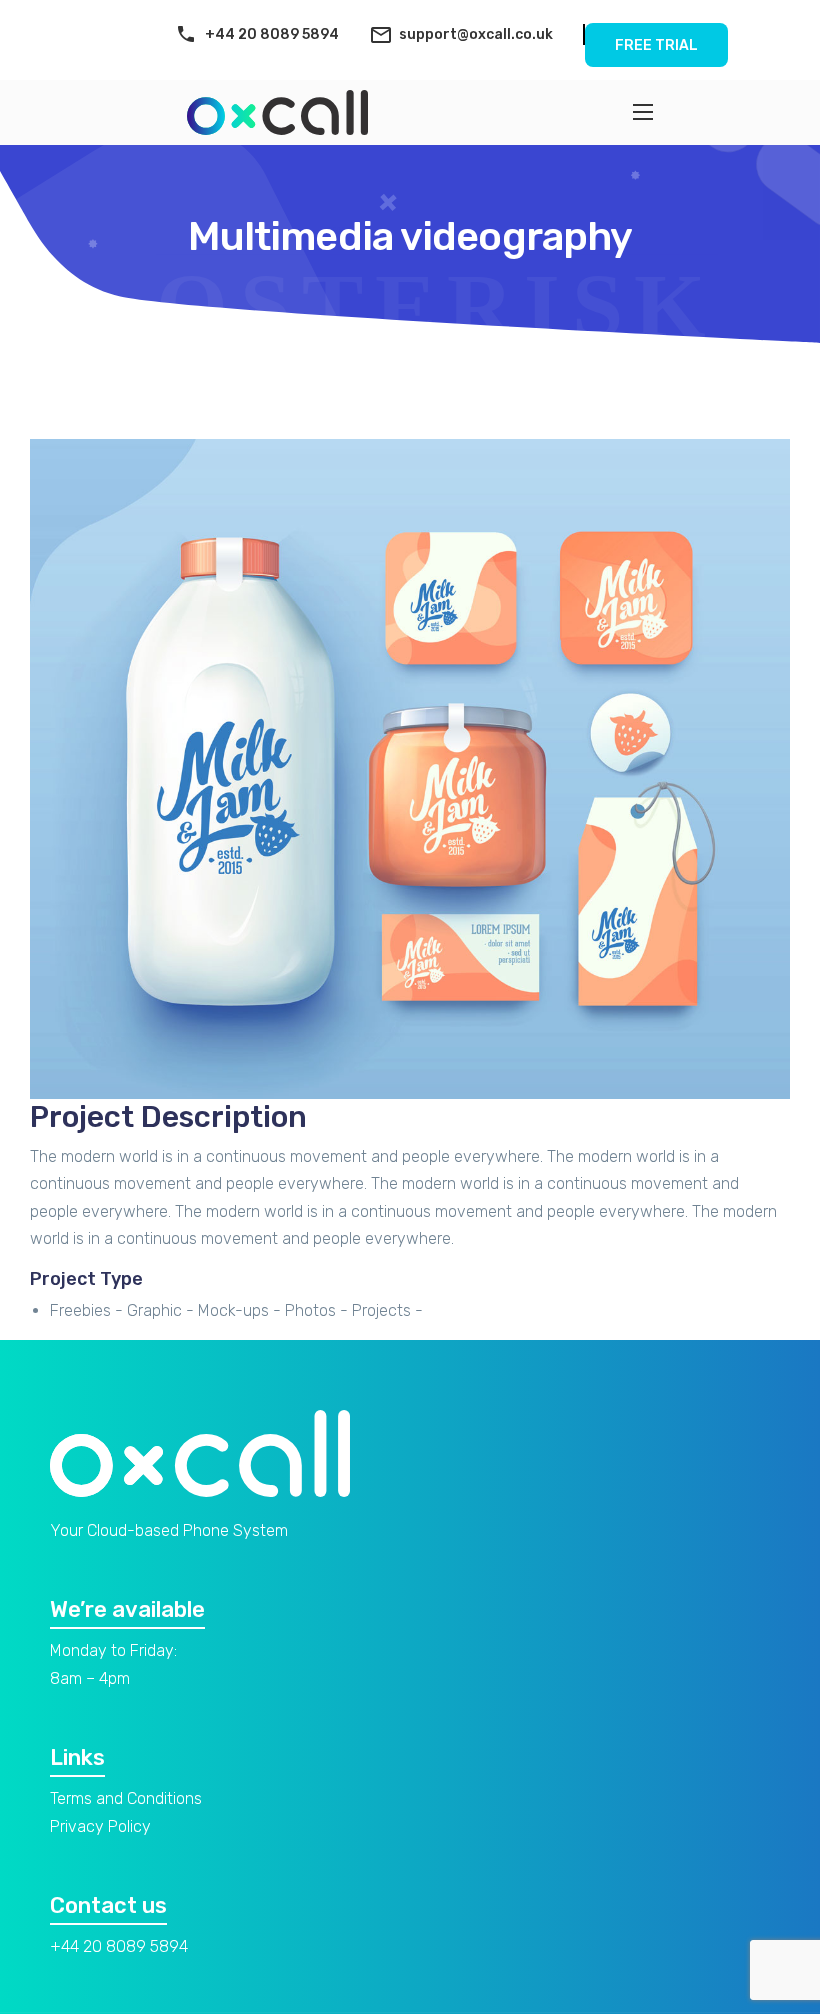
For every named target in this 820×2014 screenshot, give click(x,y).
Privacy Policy (100, 1826)
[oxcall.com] (277, 112)
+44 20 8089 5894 (272, 34)
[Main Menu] (643, 112)
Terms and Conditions (126, 1798)
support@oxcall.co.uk (476, 34)
